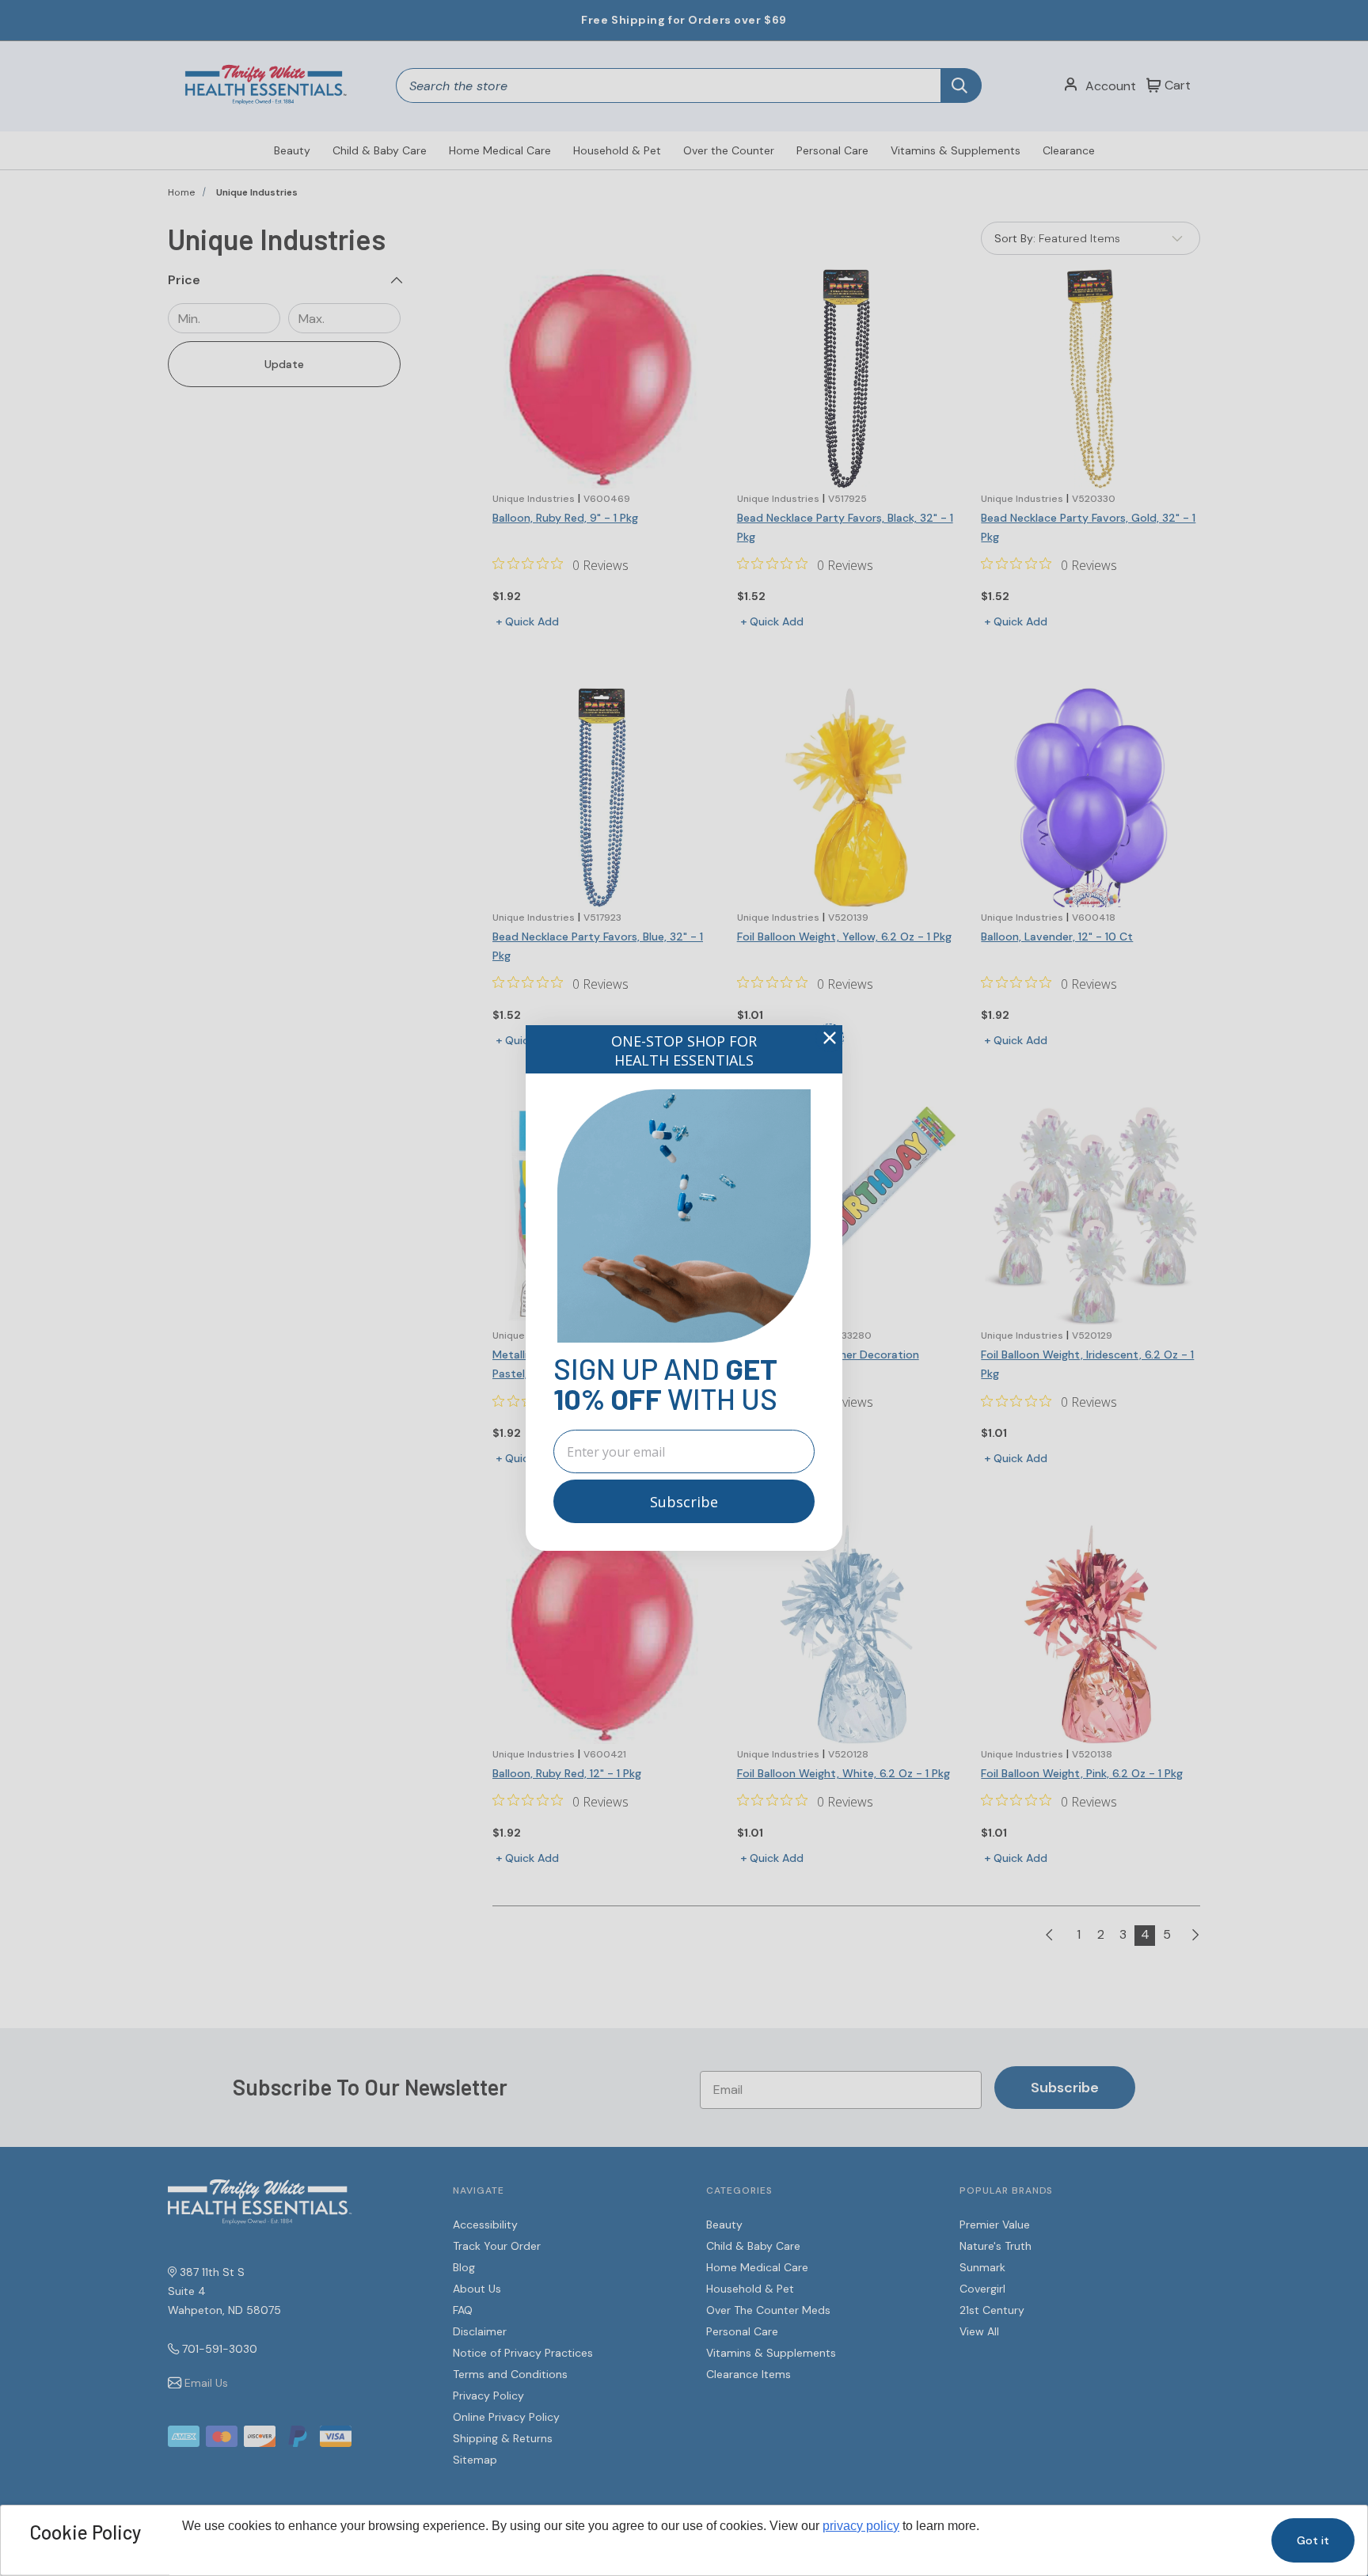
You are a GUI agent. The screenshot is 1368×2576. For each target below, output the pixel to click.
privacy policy (861, 2526)
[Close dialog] (830, 1038)
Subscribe (684, 1502)
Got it (1313, 2540)
